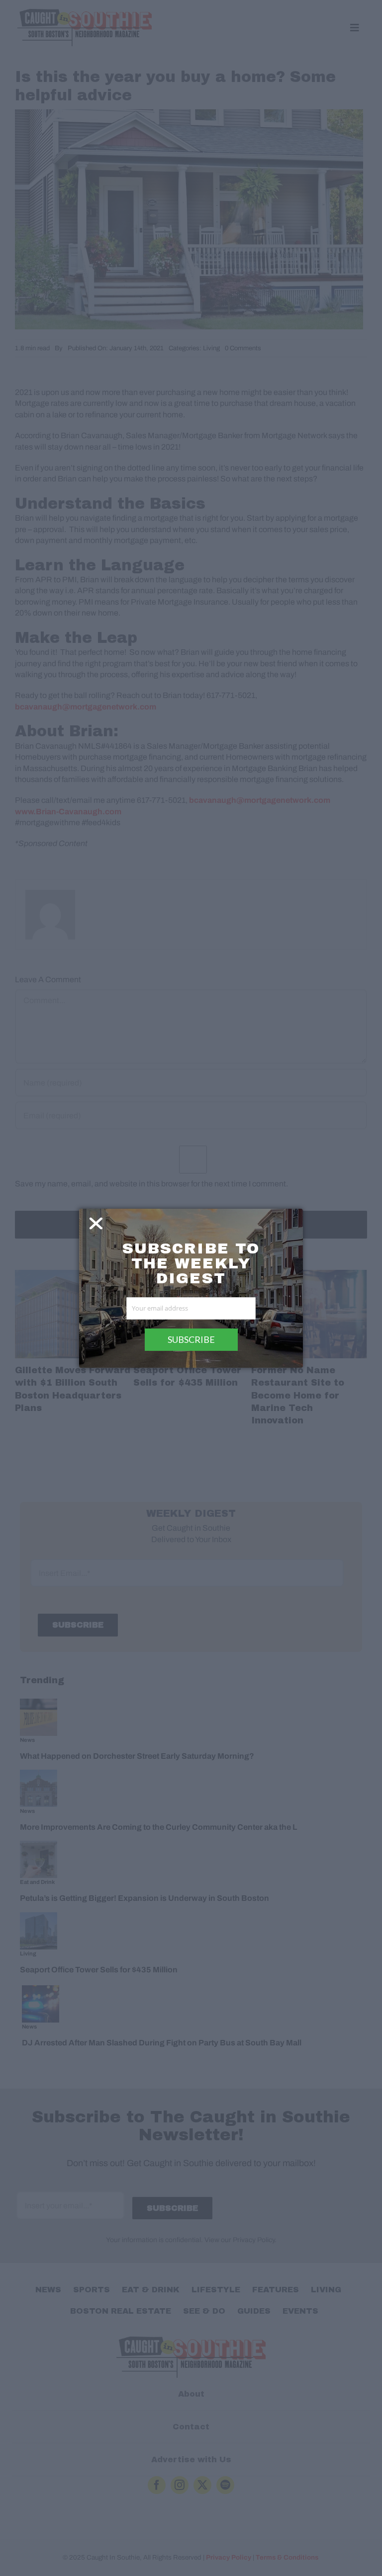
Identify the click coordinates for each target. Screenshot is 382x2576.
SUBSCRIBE (191, 1339)
